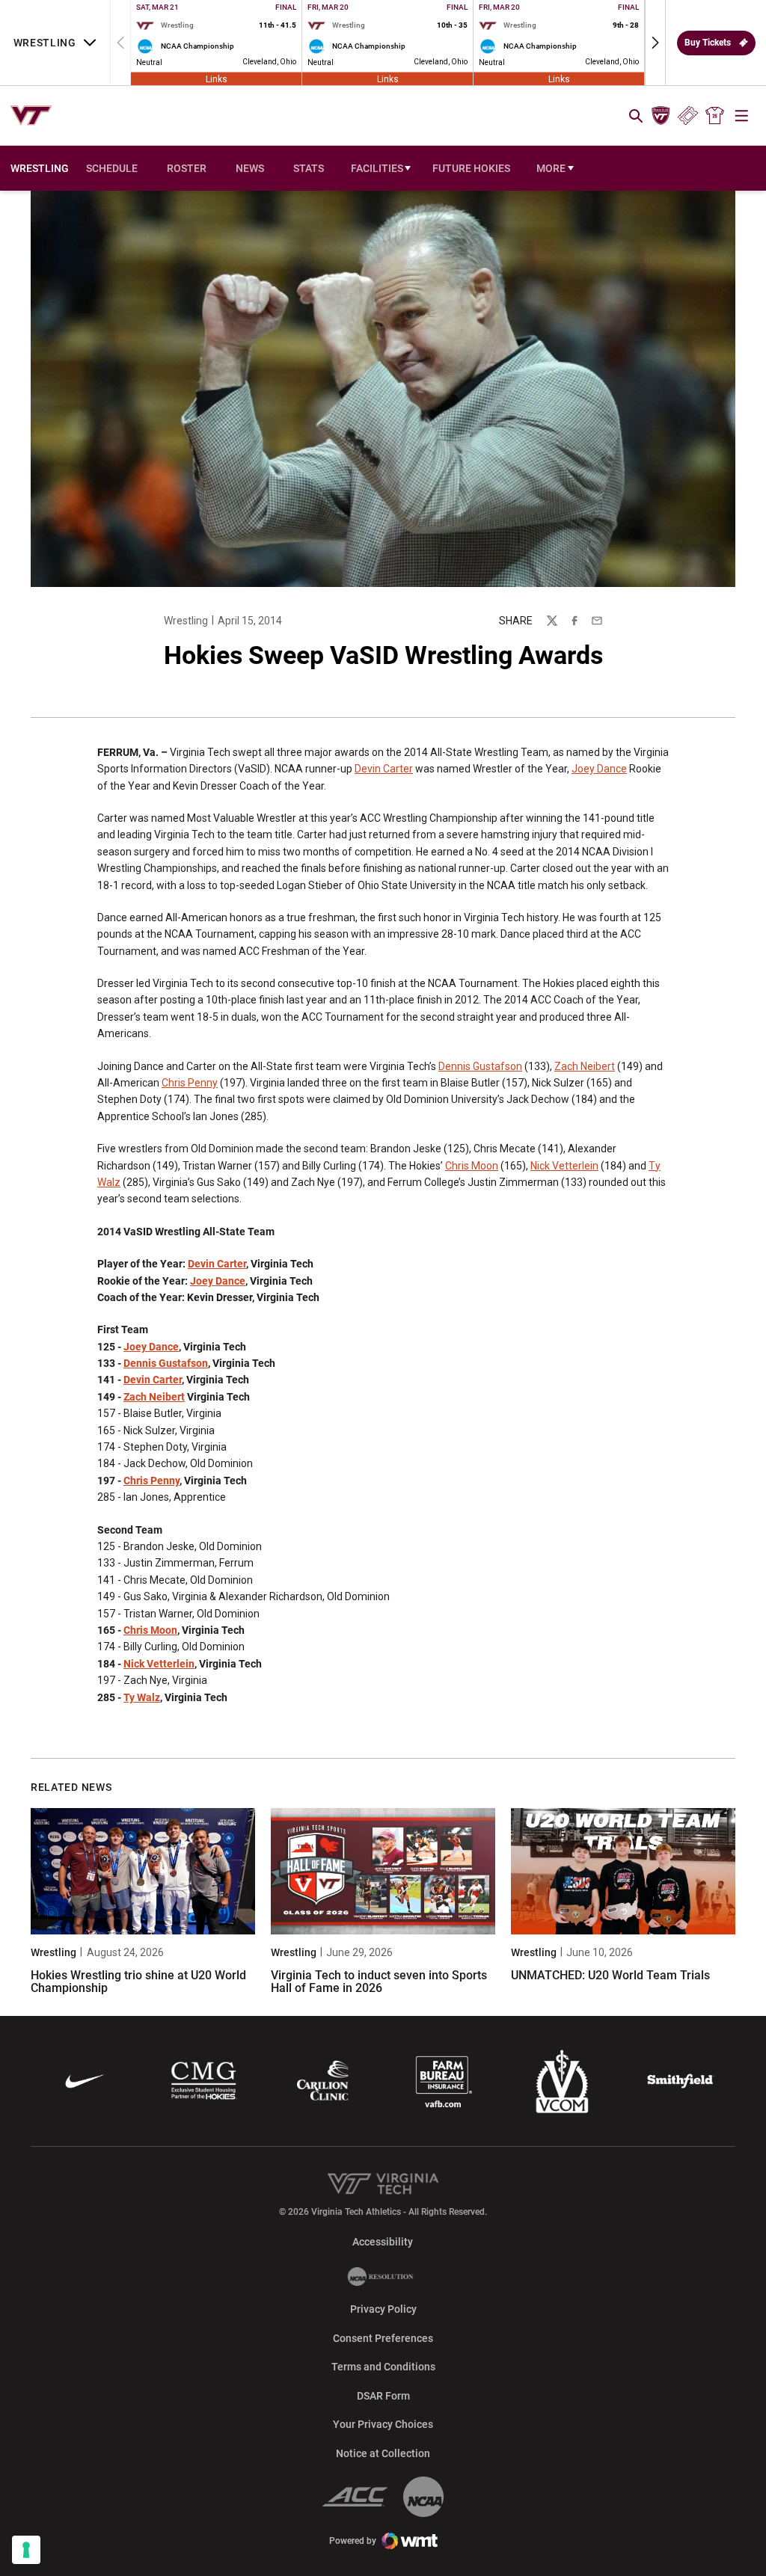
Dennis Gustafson (480, 1066)
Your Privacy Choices (383, 2424)
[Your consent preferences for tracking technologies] (26, 2550)
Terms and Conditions (383, 2367)
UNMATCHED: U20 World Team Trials (610, 1975)
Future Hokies (471, 168)
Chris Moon (472, 1166)
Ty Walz (142, 1697)
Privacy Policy (383, 2309)
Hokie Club (661, 116)
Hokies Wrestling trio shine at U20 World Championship (138, 1982)
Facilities (377, 168)
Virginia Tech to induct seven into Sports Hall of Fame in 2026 (379, 1982)
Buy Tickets (708, 43)
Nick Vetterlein (564, 1166)
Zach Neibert (585, 1066)
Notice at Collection (383, 2453)
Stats (309, 168)
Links (217, 79)
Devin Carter (384, 769)
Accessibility (383, 2241)
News (250, 168)
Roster (187, 168)
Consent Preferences (383, 2338)
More (551, 168)
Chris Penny (190, 1083)
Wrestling (186, 621)
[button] (655, 43)
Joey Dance (599, 769)
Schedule (112, 168)
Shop (715, 116)
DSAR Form (383, 2396)
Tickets (688, 116)
